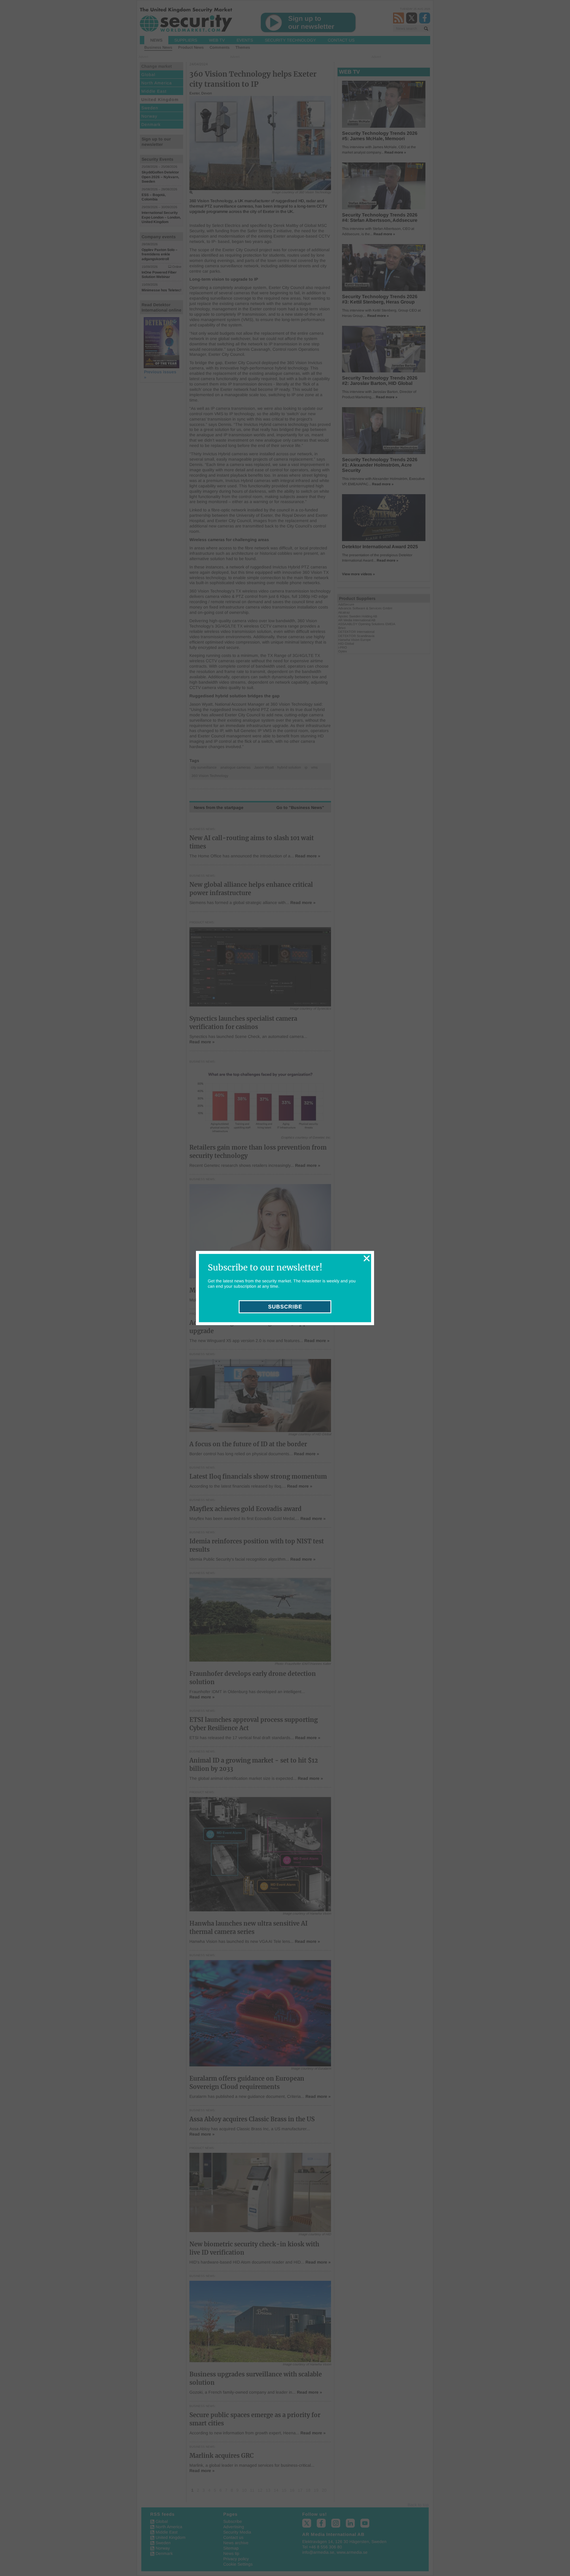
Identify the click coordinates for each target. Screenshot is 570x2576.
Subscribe (285, 1307)
